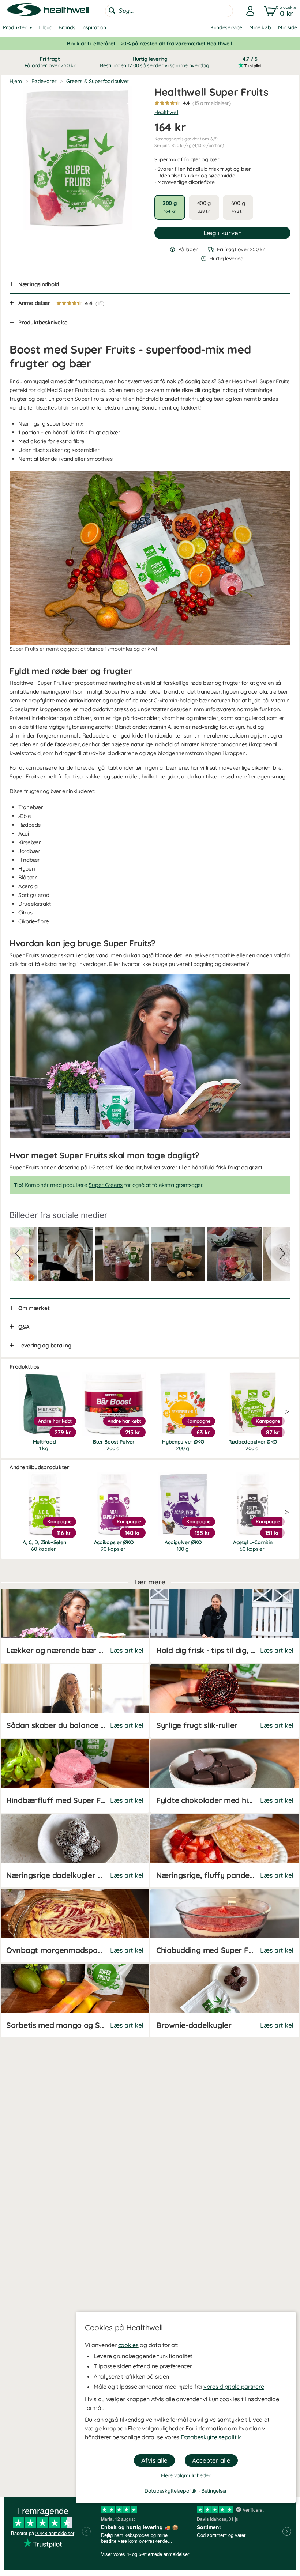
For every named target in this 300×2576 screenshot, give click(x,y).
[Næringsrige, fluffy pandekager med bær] (225, 1851)
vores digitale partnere (234, 2387)
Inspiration (94, 27)
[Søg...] (112, 11)
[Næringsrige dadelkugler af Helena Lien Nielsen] (75, 1851)
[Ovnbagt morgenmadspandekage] (75, 1926)
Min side (288, 27)
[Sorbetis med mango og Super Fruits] (75, 2001)
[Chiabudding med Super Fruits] (225, 1926)
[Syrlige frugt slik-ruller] (225, 1701)
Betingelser (214, 2491)
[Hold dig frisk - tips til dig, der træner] (225, 1626)
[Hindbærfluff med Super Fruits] (75, 1776)
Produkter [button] (15, 27)
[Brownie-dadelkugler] (225, 2001)
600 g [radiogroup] (238, 207)
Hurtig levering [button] (150, 62)
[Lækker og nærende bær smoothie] (75, 1626)
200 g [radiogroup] (170, 207)
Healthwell (166, 112)
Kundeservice (226, 27)
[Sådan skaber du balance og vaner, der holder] (75, 1701)
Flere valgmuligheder (186, 2475)
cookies (128, 2345)
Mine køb (260, 27)
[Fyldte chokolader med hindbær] (225, 1776)
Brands (67, 27)
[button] (279, 11)
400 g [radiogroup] (204, 207)
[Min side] (248, 11)
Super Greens (106, 1185)
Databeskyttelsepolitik (211, 2437)
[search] (169, 11)
